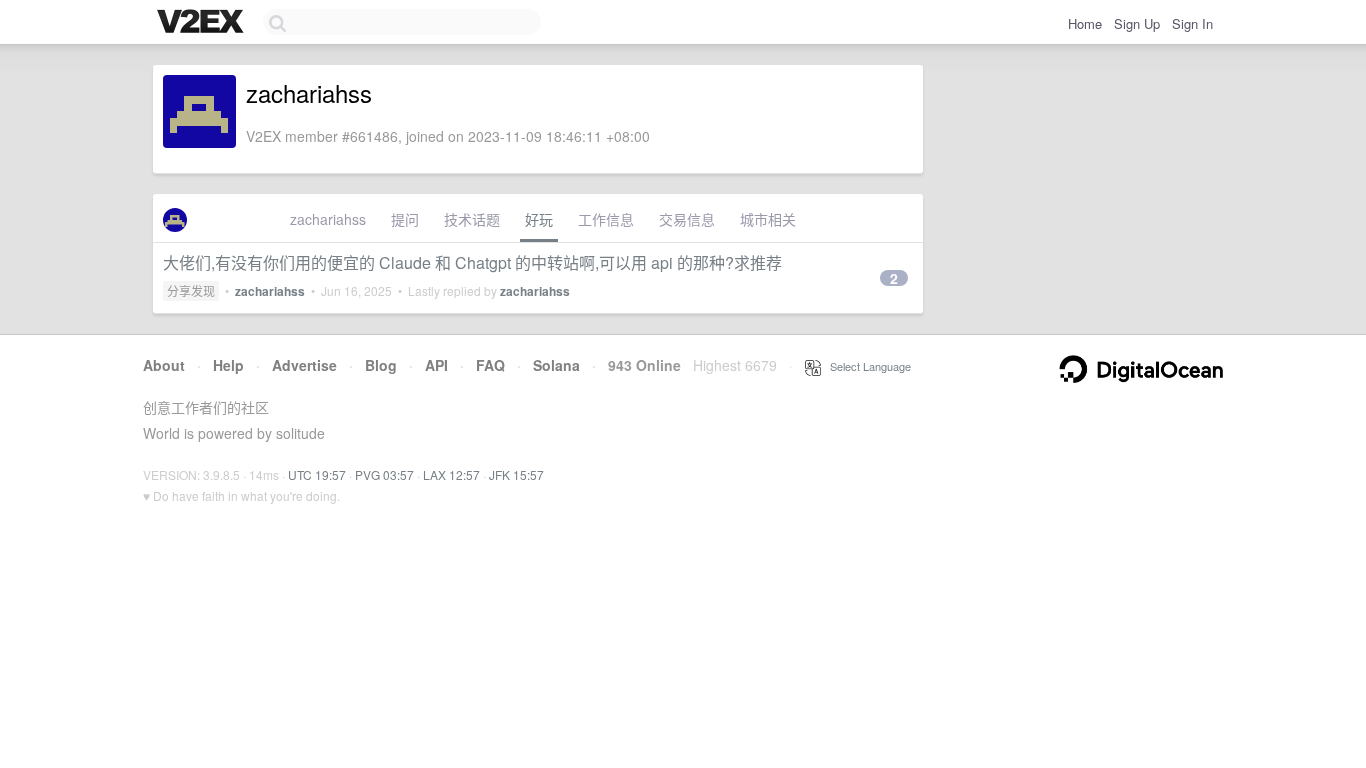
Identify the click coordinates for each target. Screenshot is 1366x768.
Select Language (866, 366)
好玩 (539, 219)
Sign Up (1137, 23)
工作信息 (606, 219)
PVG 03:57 (384, 474)
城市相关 (768, 219)
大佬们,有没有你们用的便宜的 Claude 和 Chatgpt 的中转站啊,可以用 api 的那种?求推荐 (472, 262)
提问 (405, 219)
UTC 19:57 (317, 474)
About (164, 365)
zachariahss (328, 219)
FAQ (490, 365)
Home (1085, 23)
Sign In (1192, 23)
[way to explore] (203, 23)
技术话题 (472, 219)
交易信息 (687, 219)
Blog (381, 365)
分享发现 (191, 290)
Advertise (304, 365)
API (436, 365)
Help (228, 365)
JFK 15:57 (516, 474)
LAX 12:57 (451, 474)
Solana (556, 365)
